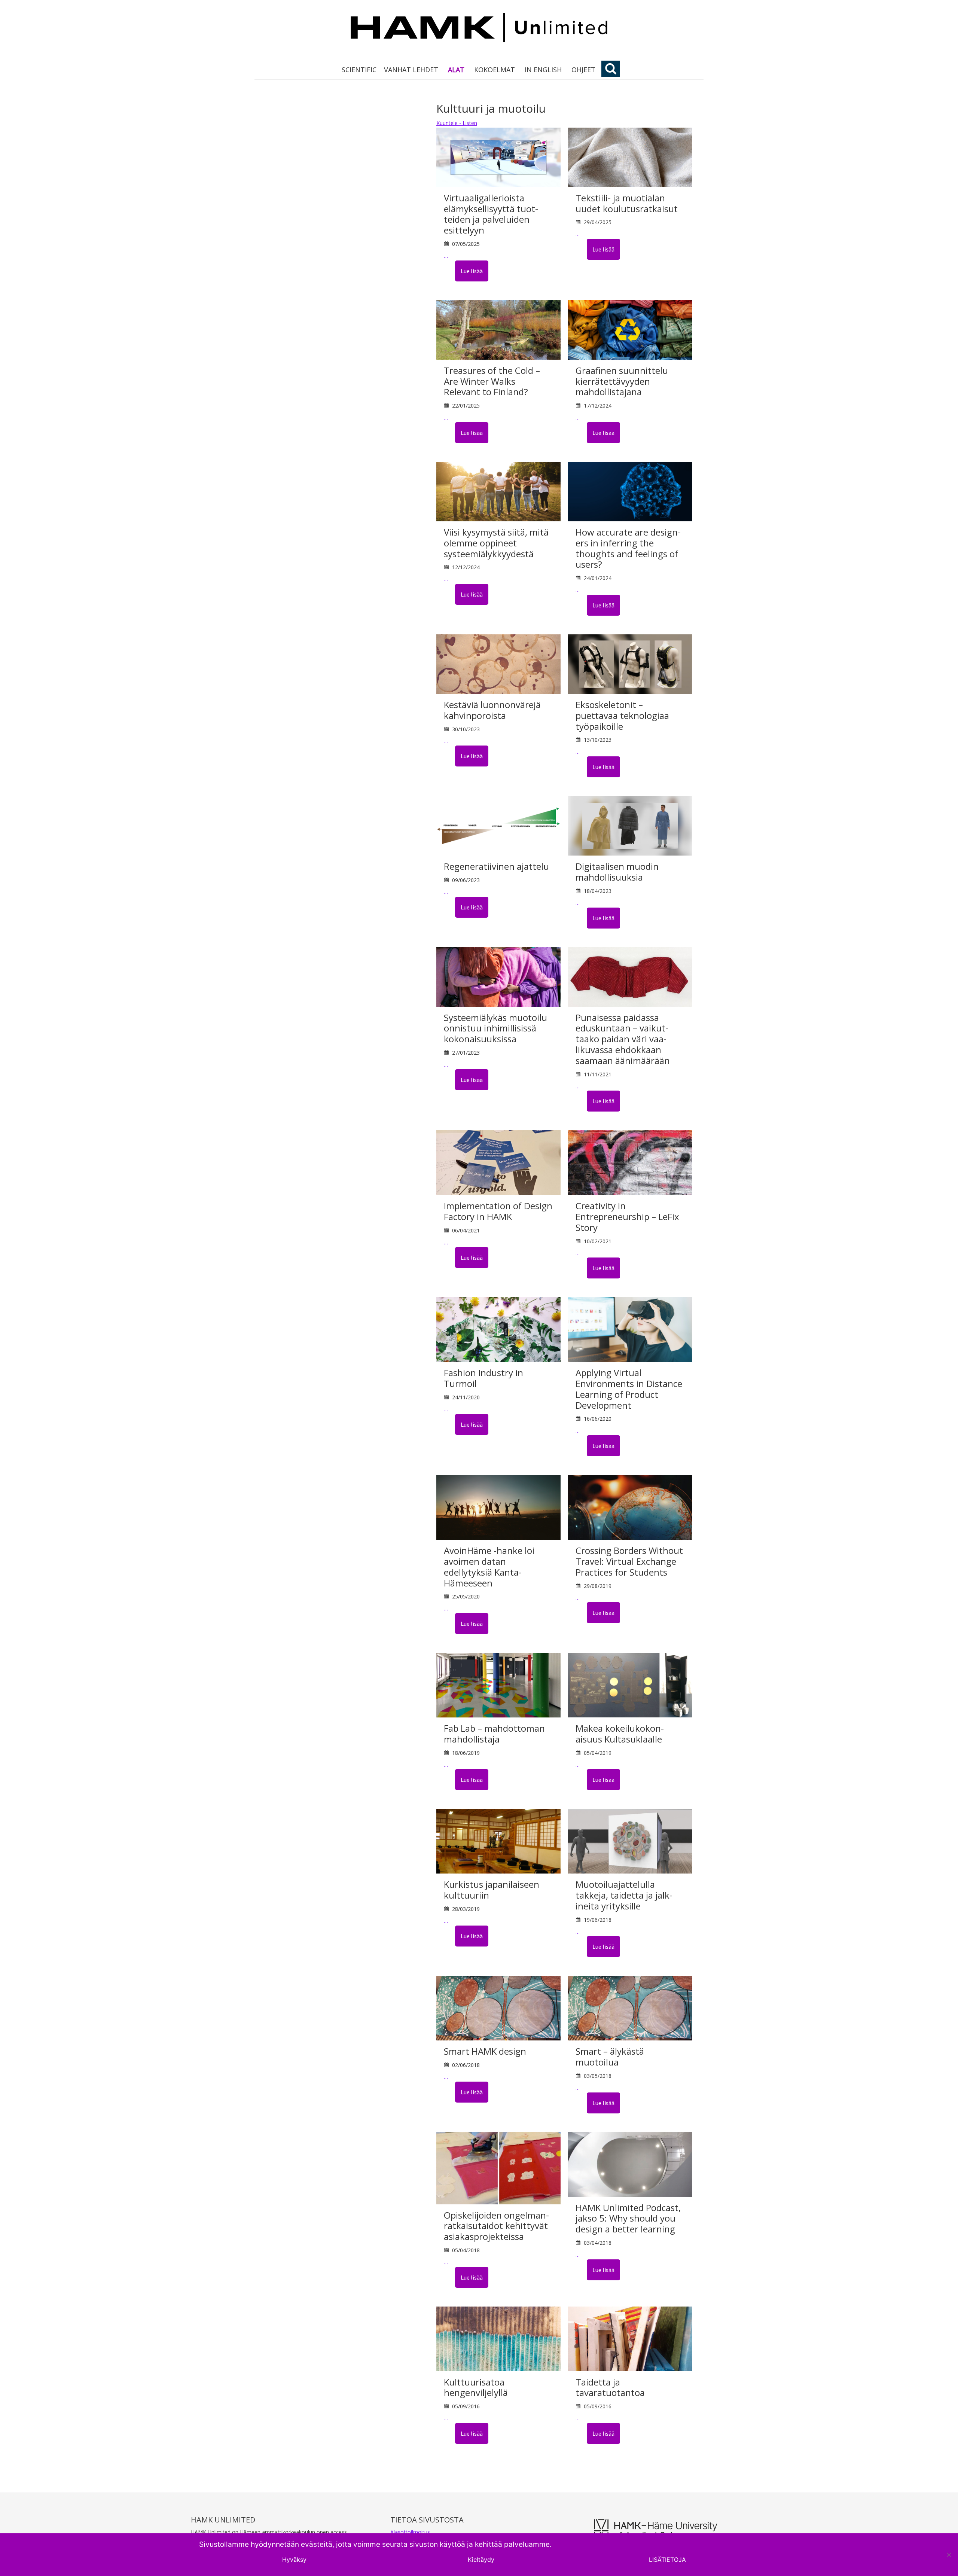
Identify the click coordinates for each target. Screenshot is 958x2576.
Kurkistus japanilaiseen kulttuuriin (492, 1890)
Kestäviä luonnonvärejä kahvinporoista (492, 710)
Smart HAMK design (485, 2051)
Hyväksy (294, 2560)
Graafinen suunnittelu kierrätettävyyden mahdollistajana (622, 381)
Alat (456, 70)
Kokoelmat (495, 70)
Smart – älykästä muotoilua (610, 2057)
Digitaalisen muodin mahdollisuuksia (617, 872)
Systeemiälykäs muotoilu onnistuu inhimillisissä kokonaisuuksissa (495, 1028)
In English (543, 70)
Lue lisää (472, 271)
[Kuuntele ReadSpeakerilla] (449, 271)
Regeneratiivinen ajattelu (496, 866)
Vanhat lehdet (411, 70)
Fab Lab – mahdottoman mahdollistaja (494, 1734)
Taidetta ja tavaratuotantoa (610, 2387)
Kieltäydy (481, 2560)
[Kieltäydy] (949, 2555)
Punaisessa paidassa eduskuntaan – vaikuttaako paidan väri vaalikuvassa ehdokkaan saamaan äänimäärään (623, 1039)
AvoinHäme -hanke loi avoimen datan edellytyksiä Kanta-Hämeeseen (489, 1566)
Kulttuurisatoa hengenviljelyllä (476, 2387)
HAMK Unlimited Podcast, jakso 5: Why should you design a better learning (628, 2218)
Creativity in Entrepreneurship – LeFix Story (627, 1217)
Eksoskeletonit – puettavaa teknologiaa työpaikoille (622, 715)
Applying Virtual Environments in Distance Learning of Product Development (629, 1389)
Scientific (359, 70)
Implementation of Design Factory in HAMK (498, 1211)
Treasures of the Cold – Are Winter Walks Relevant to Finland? (492, 381)
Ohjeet (583, 70)
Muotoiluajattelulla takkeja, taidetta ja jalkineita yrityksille (624, 1895)
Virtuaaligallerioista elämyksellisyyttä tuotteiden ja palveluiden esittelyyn (491, 214)
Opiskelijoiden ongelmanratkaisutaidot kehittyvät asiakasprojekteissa (496, 2226)
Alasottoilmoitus (410, 2532)
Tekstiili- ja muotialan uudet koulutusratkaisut (627, 203)
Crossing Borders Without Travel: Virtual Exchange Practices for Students (629, 1561)
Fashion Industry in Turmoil (483, 1378)
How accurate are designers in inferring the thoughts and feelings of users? (628, 548)
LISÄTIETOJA (667, 2560)
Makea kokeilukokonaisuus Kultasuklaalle (620, 1734)
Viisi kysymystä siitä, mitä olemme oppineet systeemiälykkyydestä (496, 543)
